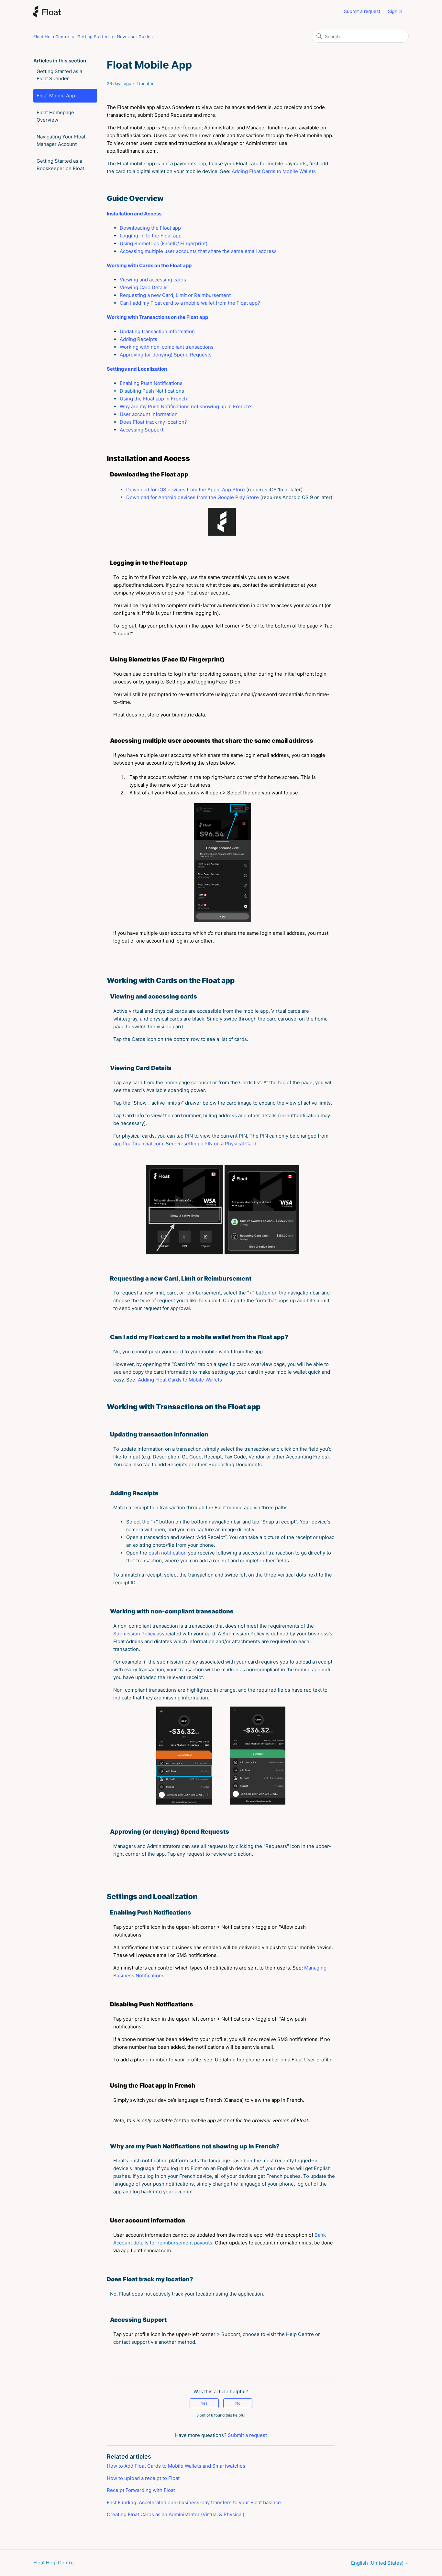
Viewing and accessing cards (153, 280)
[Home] (47, 11)
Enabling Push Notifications (151, 383)
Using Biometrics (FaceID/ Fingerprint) (164, 243)
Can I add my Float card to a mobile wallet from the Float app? (190, 303)
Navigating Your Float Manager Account (61, 140)
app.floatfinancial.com (138, 1144)
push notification (168, 1553)
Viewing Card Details (144, 287)
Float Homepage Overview (55, 116)
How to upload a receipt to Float (143, 2478)
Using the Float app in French (153, 399)
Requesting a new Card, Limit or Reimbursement (175, 295)
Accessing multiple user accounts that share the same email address (198, 251)
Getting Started (93, 37)
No (238, 2403)
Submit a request (362, 11)
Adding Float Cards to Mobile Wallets (274, 171)
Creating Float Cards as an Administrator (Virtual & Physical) (176, 2514)
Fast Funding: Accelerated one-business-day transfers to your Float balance (194, 2502)
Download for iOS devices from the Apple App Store (186, 490)
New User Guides (135, 37)
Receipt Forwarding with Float (141, 2490)
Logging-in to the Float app (151, 236)
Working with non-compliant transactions (167, 347)
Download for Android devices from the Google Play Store (193, 497)
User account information (149, 414)
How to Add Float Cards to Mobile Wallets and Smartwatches (176, 2466)
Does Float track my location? (153, 422)
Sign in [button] (395, 11)
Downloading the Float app (150, 228)
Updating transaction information (157, 331)
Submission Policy (134, 1634)
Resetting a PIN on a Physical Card (217, 1144)
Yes (204, 2403)
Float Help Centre (51, 37)
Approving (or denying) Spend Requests (166, 355)
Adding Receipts (138, 339)
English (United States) (378, 2563)
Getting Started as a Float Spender (59, 75)
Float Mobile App (56, 96)
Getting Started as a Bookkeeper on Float (60, 165)
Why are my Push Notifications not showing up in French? (186, 406)
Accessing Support (142, 430)
